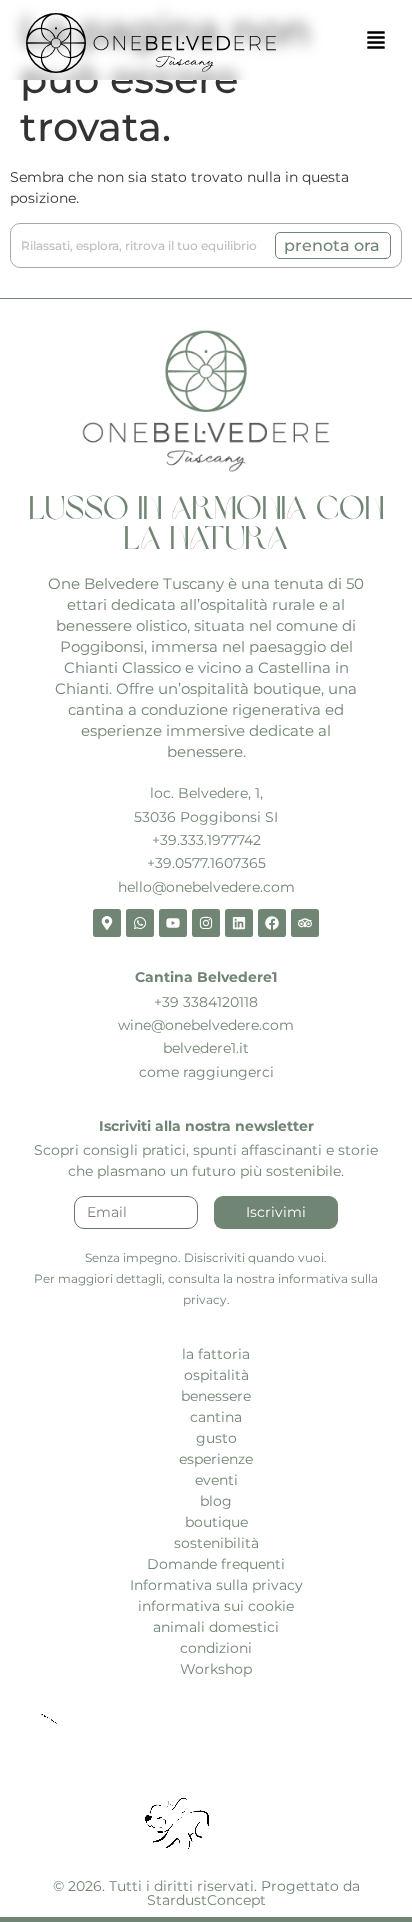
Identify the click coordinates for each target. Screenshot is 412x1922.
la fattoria (216, 1354)
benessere (216, 1396)
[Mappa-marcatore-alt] (107, 923)
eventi (216, 1480)
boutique (216, 1522)
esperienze (216, 1459)
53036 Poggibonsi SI (206, 817)
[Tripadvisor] (305, 923)
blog (216, 1501)
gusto (216, 1438)
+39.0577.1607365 (206, 863)
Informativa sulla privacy (216, 1585)
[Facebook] (272, 923)
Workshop (216, 1669)
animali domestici (216, 1627)
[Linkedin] (239, 923)
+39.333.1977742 (206, 840)
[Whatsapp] (140, 923)
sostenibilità (216, 1543)
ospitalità (216, 1375)
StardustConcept (206, 1900)
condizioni (216, 1648)
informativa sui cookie (216, 1606)
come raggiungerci (206, 1072)
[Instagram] (206, 923)
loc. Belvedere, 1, (206, 793)
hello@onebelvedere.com (206, 887)
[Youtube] (173, 923)
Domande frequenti (216, 1564)
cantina (216, 1417)
